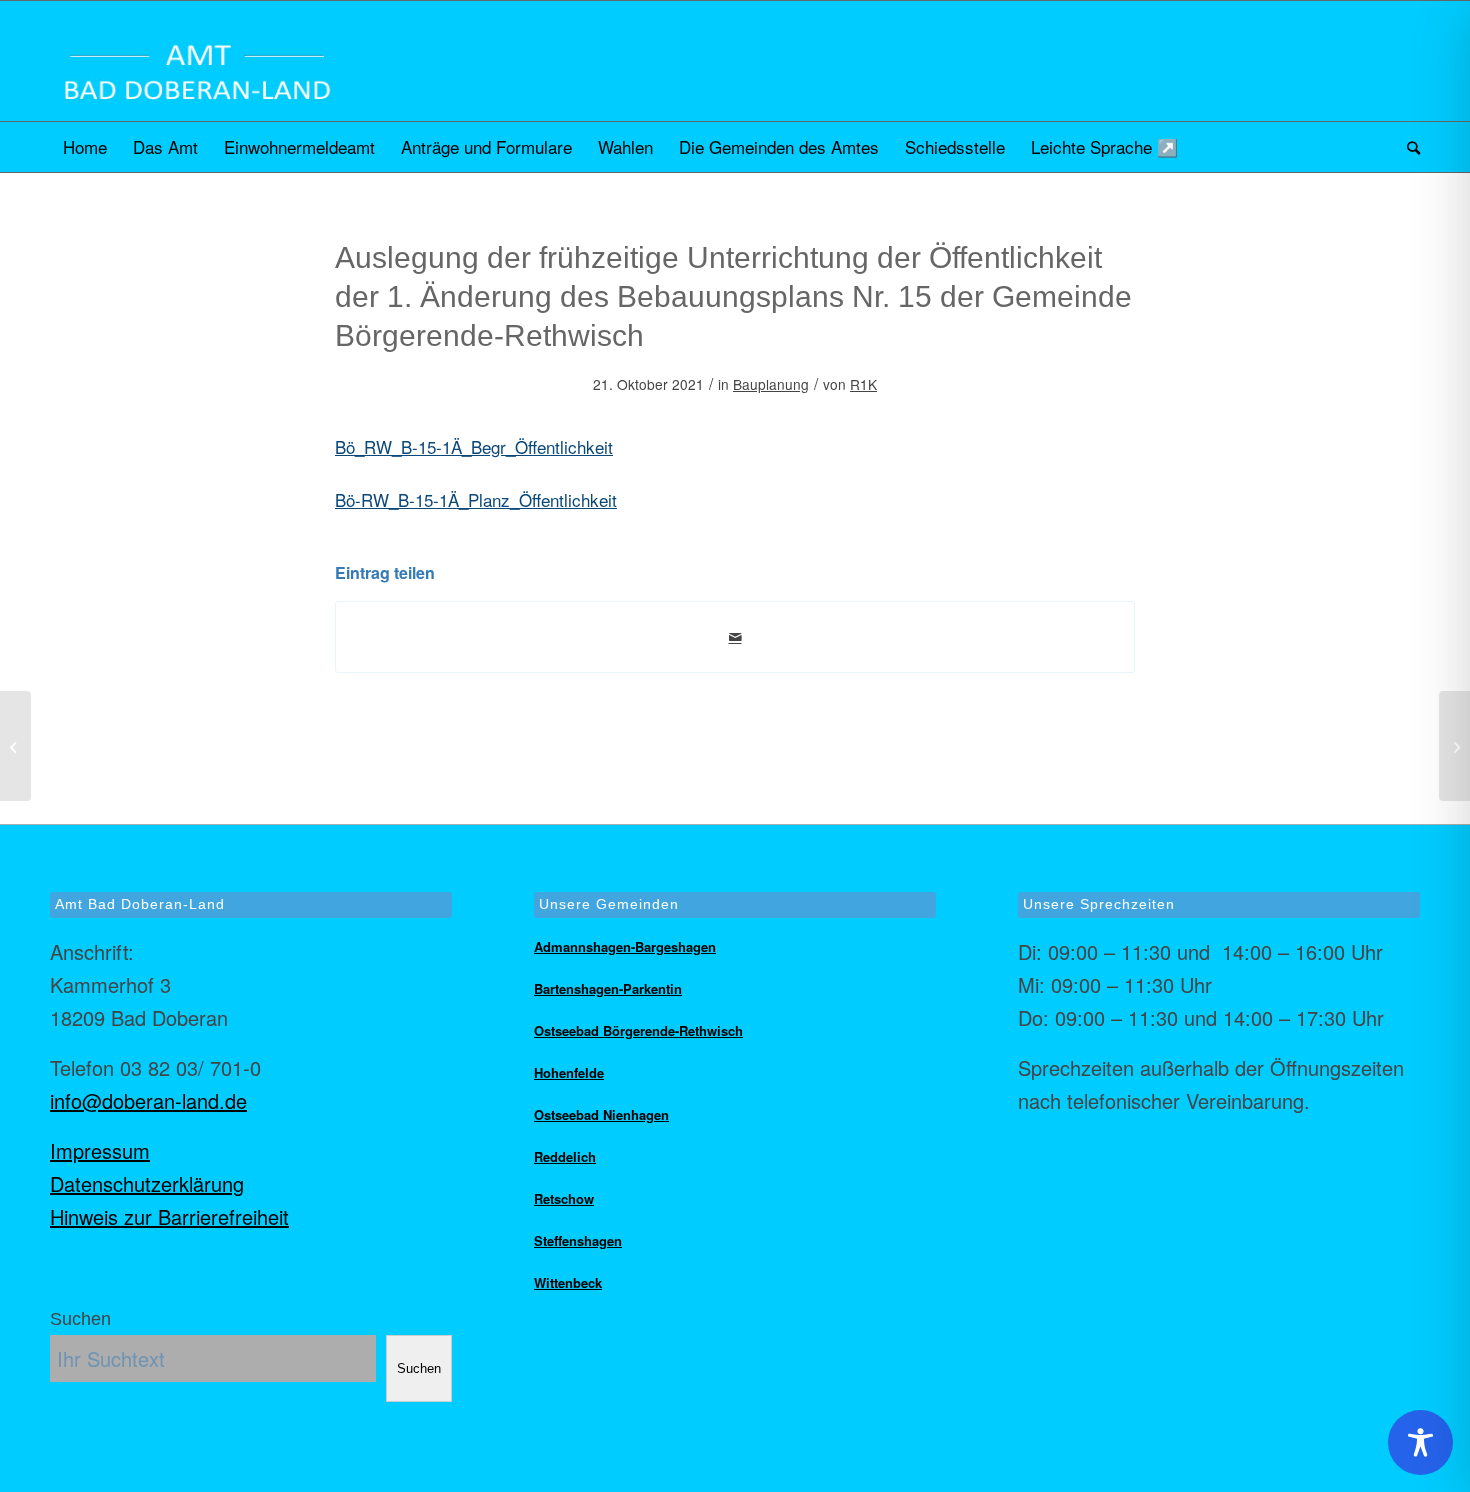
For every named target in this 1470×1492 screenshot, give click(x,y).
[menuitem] (85, 147)
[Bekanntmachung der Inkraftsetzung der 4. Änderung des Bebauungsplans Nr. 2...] (15, 746)
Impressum (100, 1150)
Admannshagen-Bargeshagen (625, 946)
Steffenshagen (578, 1240)
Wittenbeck (568, 1282)
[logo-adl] (197, 61)
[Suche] (1407, 147)
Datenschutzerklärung (147, 1183)
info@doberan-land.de (148, 1100)
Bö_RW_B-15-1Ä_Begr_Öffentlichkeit (474, 446)
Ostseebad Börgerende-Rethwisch (638, 1030)
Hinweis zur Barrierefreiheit (169, 1216)
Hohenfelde (569, 1072)
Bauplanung (771, 384)
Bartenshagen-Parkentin (608, 988)
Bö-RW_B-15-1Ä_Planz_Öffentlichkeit (476, 499)
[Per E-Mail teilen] (735, 637)
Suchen (80, 1318)
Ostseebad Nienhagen (601, 1114)
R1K (863, 384)
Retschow (564, 1198)
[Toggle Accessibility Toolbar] (1420, 1442)
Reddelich (565, 1156)
